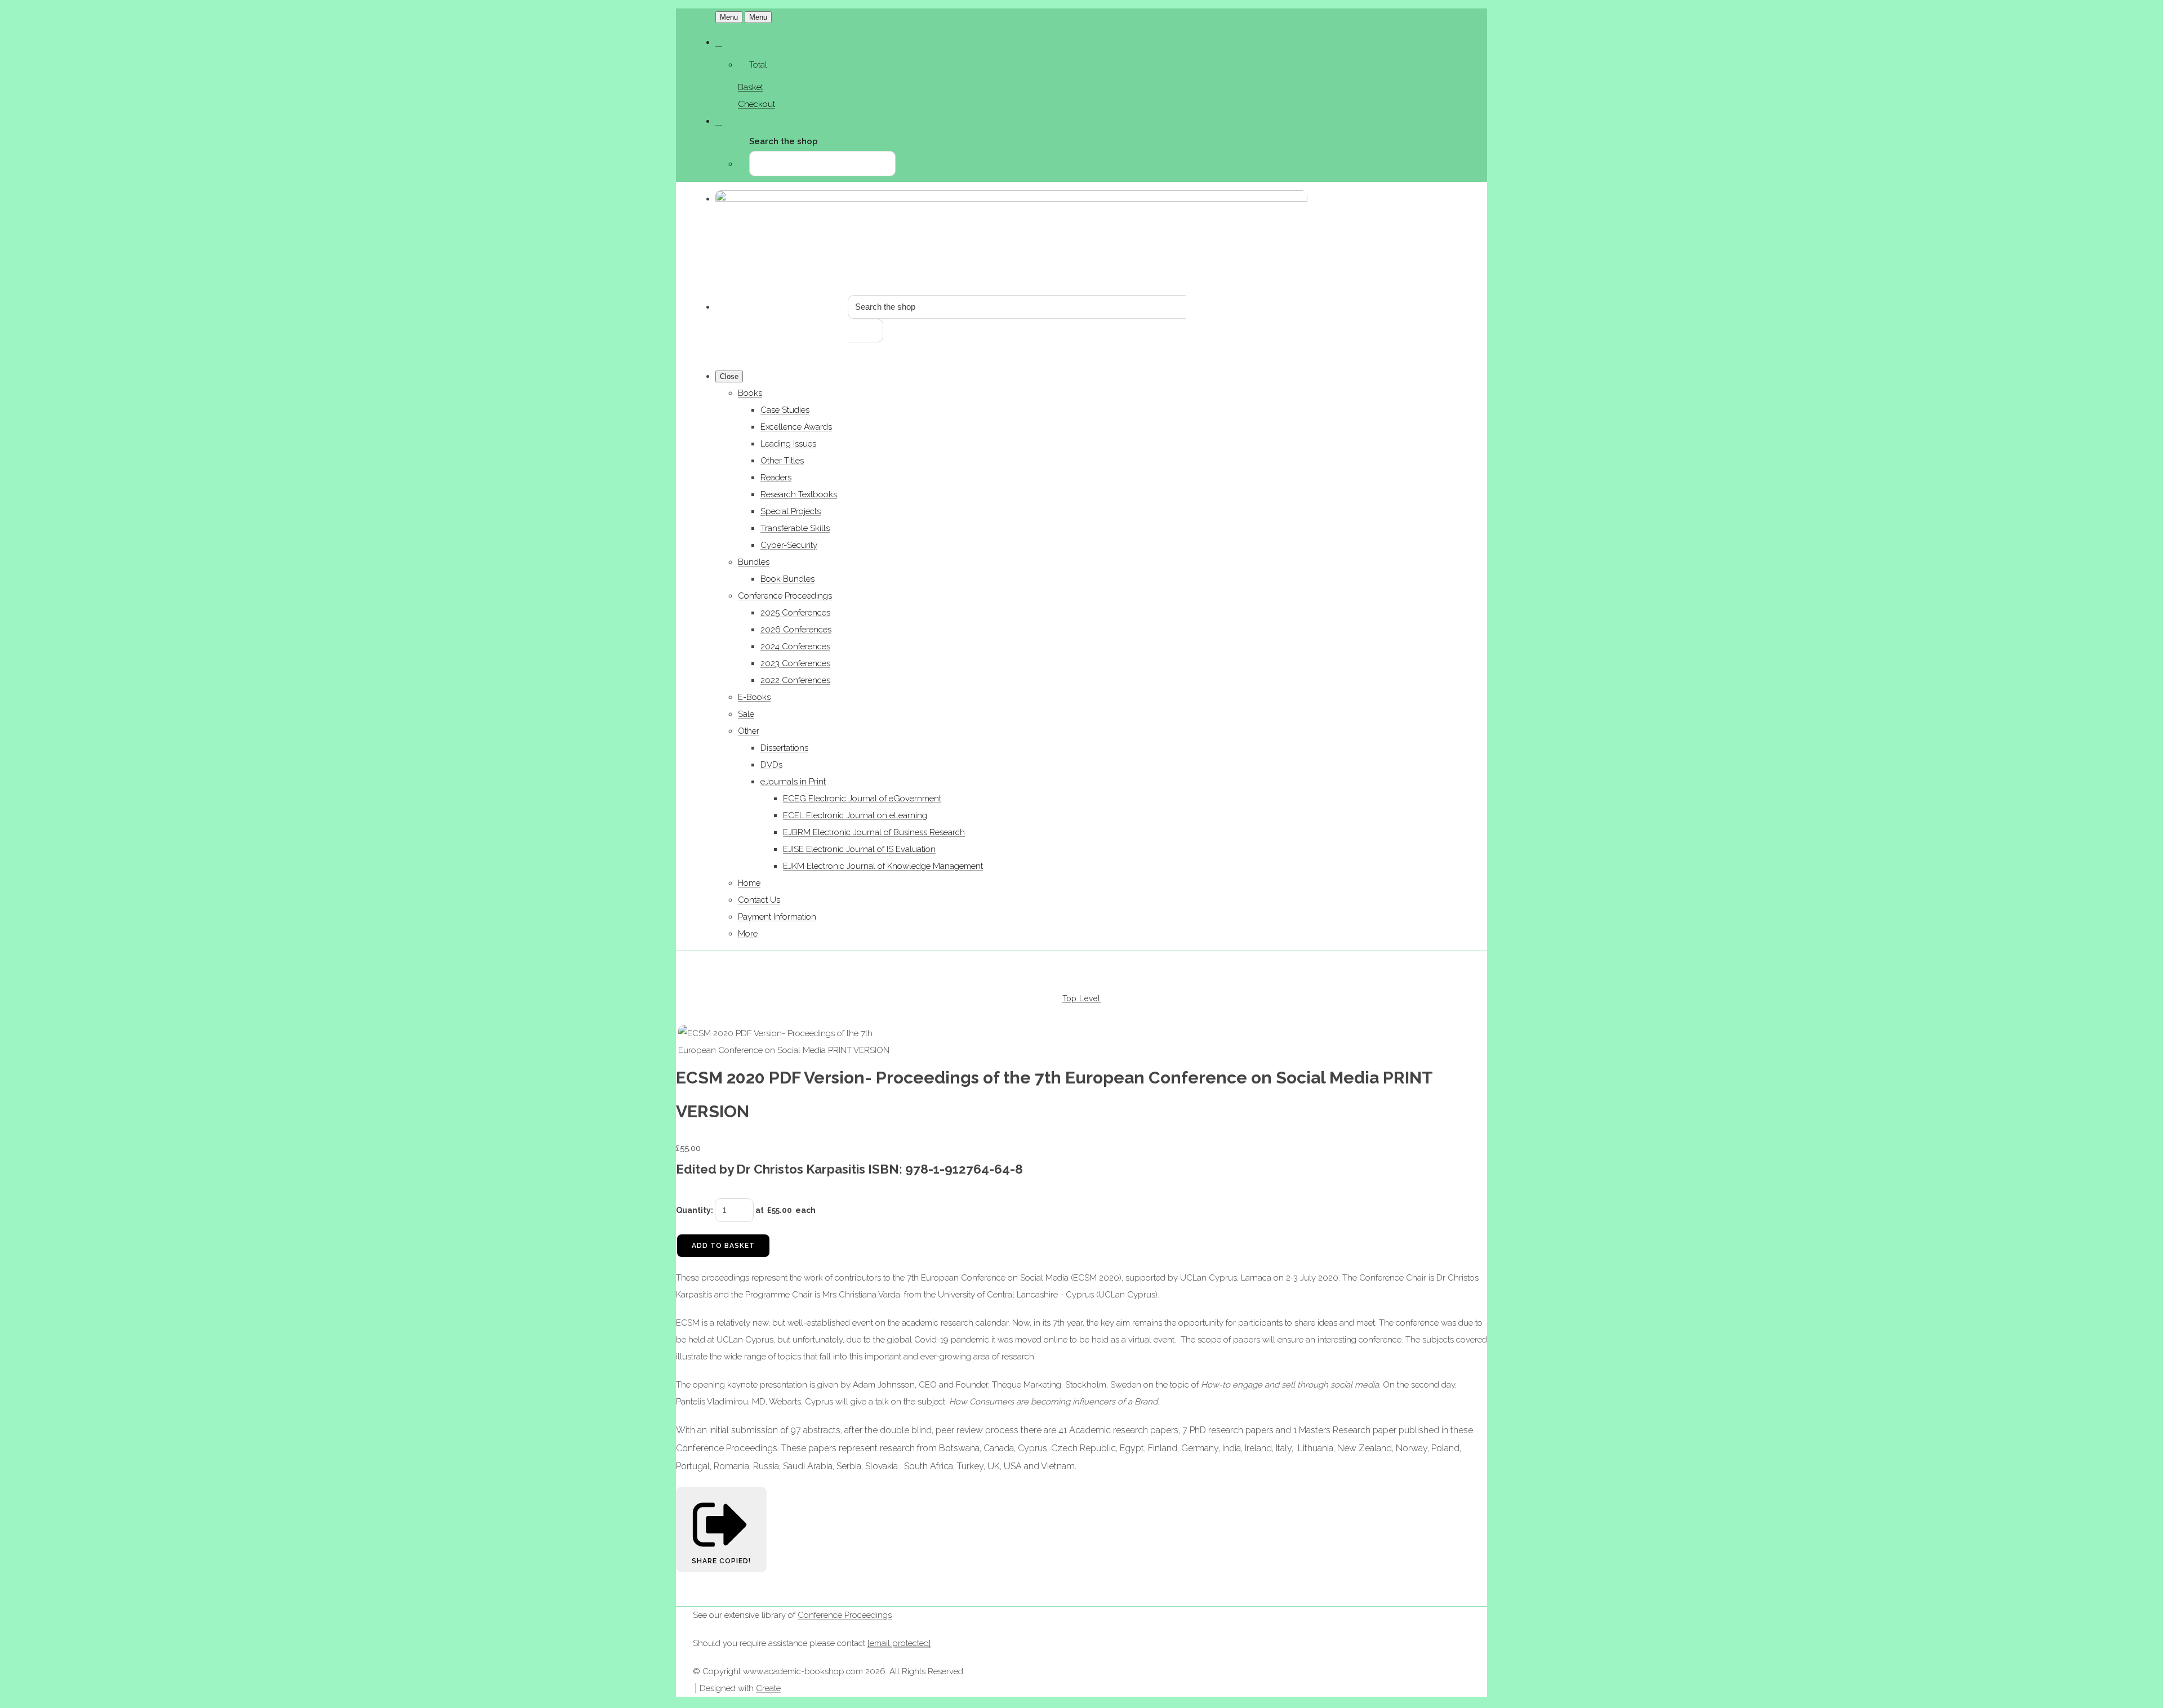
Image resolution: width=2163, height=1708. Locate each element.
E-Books (754, 697)
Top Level (1081, 998)
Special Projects (791, 511)
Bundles (754, 562)
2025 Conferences (795, 613)
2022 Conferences (795, 680)
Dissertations (784, 748)
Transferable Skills (795, 528)
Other (749, 731)
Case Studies (785, 410)
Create (768, 1688)
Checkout (756, 104)
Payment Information (777, 917)
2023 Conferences (795, 663)
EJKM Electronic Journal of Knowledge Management (883, 866)
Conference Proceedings (785, 596)
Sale (746, 714)
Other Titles (782, 461)
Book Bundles (787, 579)
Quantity (693, 1210)
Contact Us (759, 900)
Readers (776, 478)
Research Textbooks (799, 494)
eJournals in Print (793, 782)
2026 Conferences (796, 630)
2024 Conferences (795, 646)
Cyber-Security (789, 545)
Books (750, 393)
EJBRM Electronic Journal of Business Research (874, 832)
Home (749, 883)
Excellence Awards (796, 427)
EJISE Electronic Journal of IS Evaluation (859, 849)
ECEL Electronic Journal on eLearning (855, 815)
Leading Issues (788, 444)
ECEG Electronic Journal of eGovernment (862, 799)
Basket (751, 87)
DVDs (771, 765)
